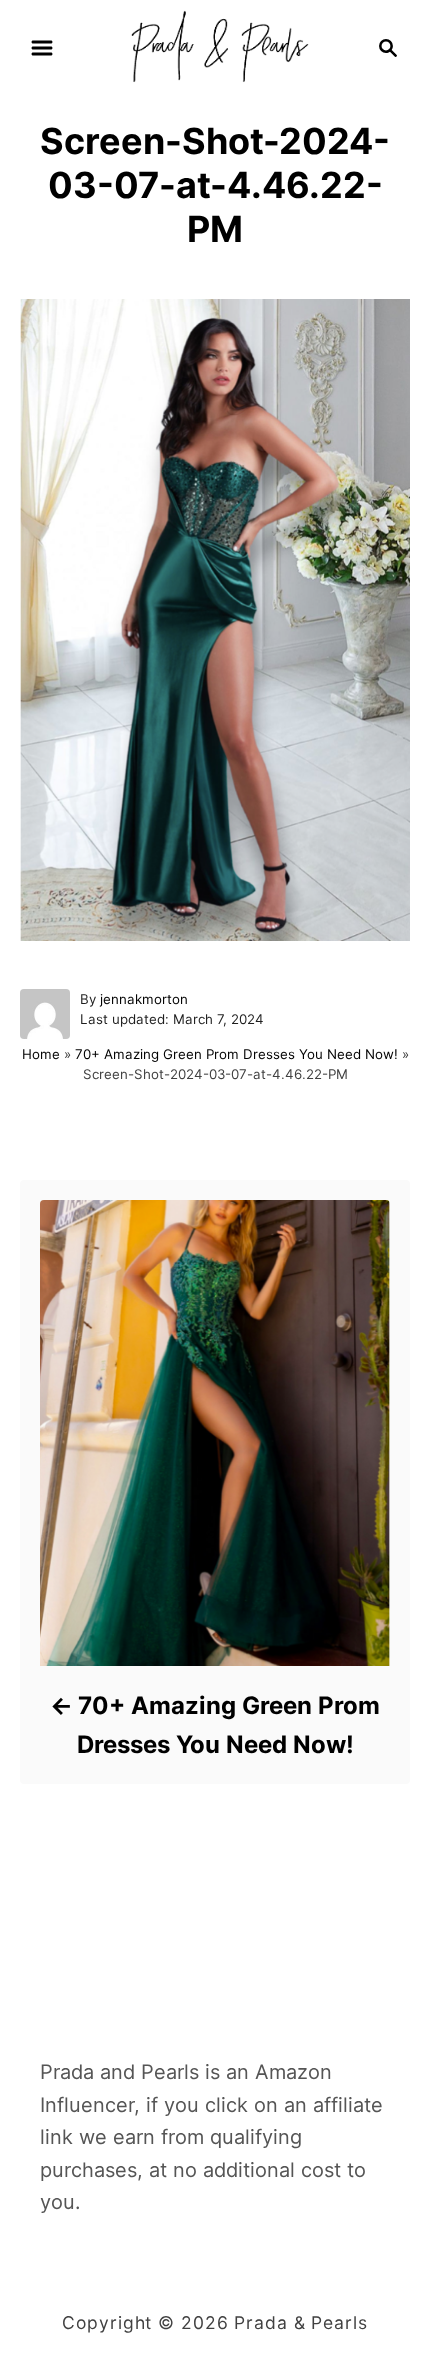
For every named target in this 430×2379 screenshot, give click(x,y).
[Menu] (42, 48)
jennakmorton (144, 999)
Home (41, 1054)
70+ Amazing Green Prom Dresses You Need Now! (236, 1054)
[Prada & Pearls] (214, 46)
